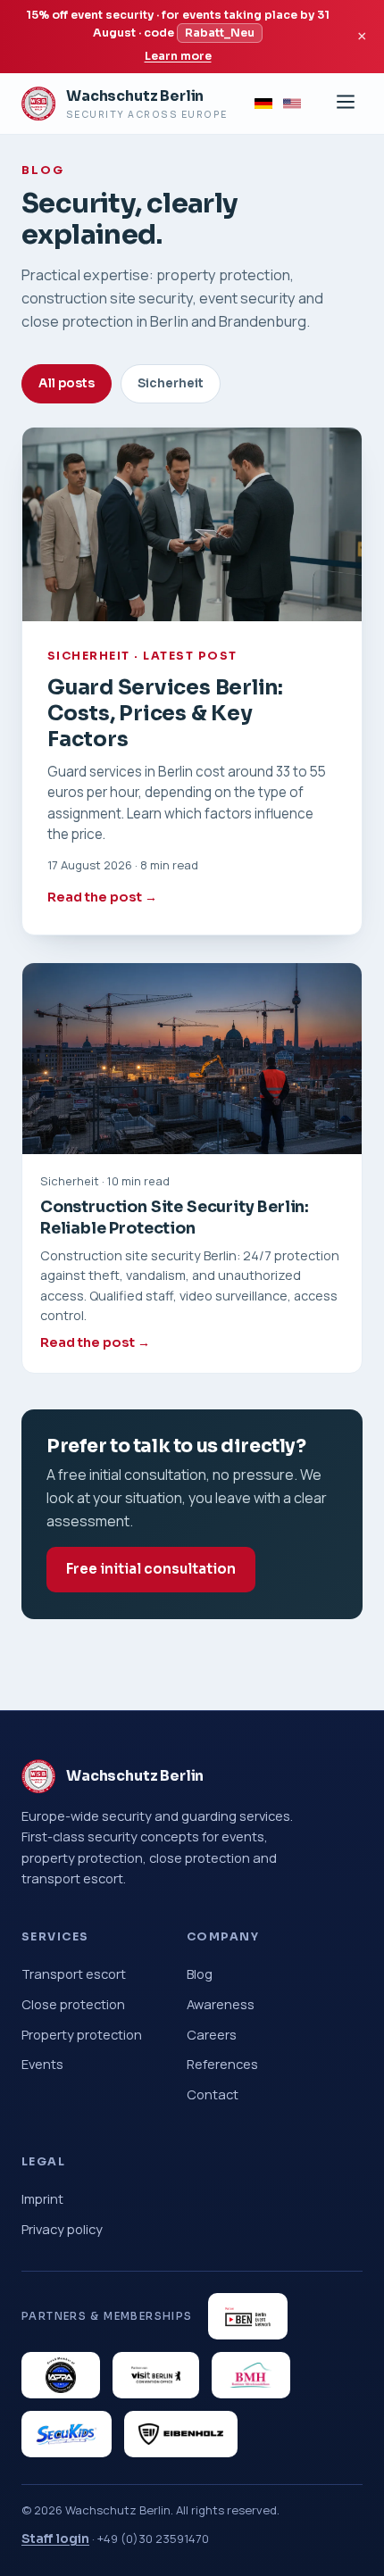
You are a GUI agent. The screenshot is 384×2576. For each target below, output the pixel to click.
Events (42, 2064)
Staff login (55, 2539)
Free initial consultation (151, 1569)
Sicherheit (171, 383)
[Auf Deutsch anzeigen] (263, 104)
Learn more (178, 56)
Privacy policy (62, 2229)
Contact (213, 2094)
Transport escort (74, 1974)
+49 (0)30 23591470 (153, 2539)
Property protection (82, 2034)
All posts (67, 383)
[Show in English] (292, 104)
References (222, 2064)
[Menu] (346, 103)
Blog (200, 1974)
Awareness (221, 2004)
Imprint (42, 2198)
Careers (212, 2034)
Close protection (73, 2004)
